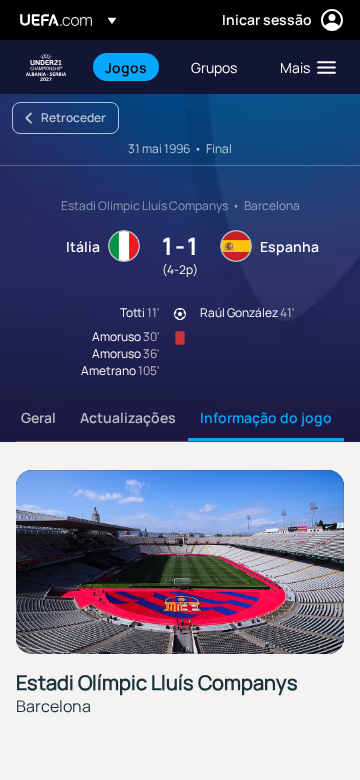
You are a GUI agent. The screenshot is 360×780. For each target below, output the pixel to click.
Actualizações (128, 417)
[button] (303, 67)
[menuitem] (131, 67)
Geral (38, 417)
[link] (126, 67)
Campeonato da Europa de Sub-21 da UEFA (46, 67)
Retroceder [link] (73, 117)
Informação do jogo (266, 417)
